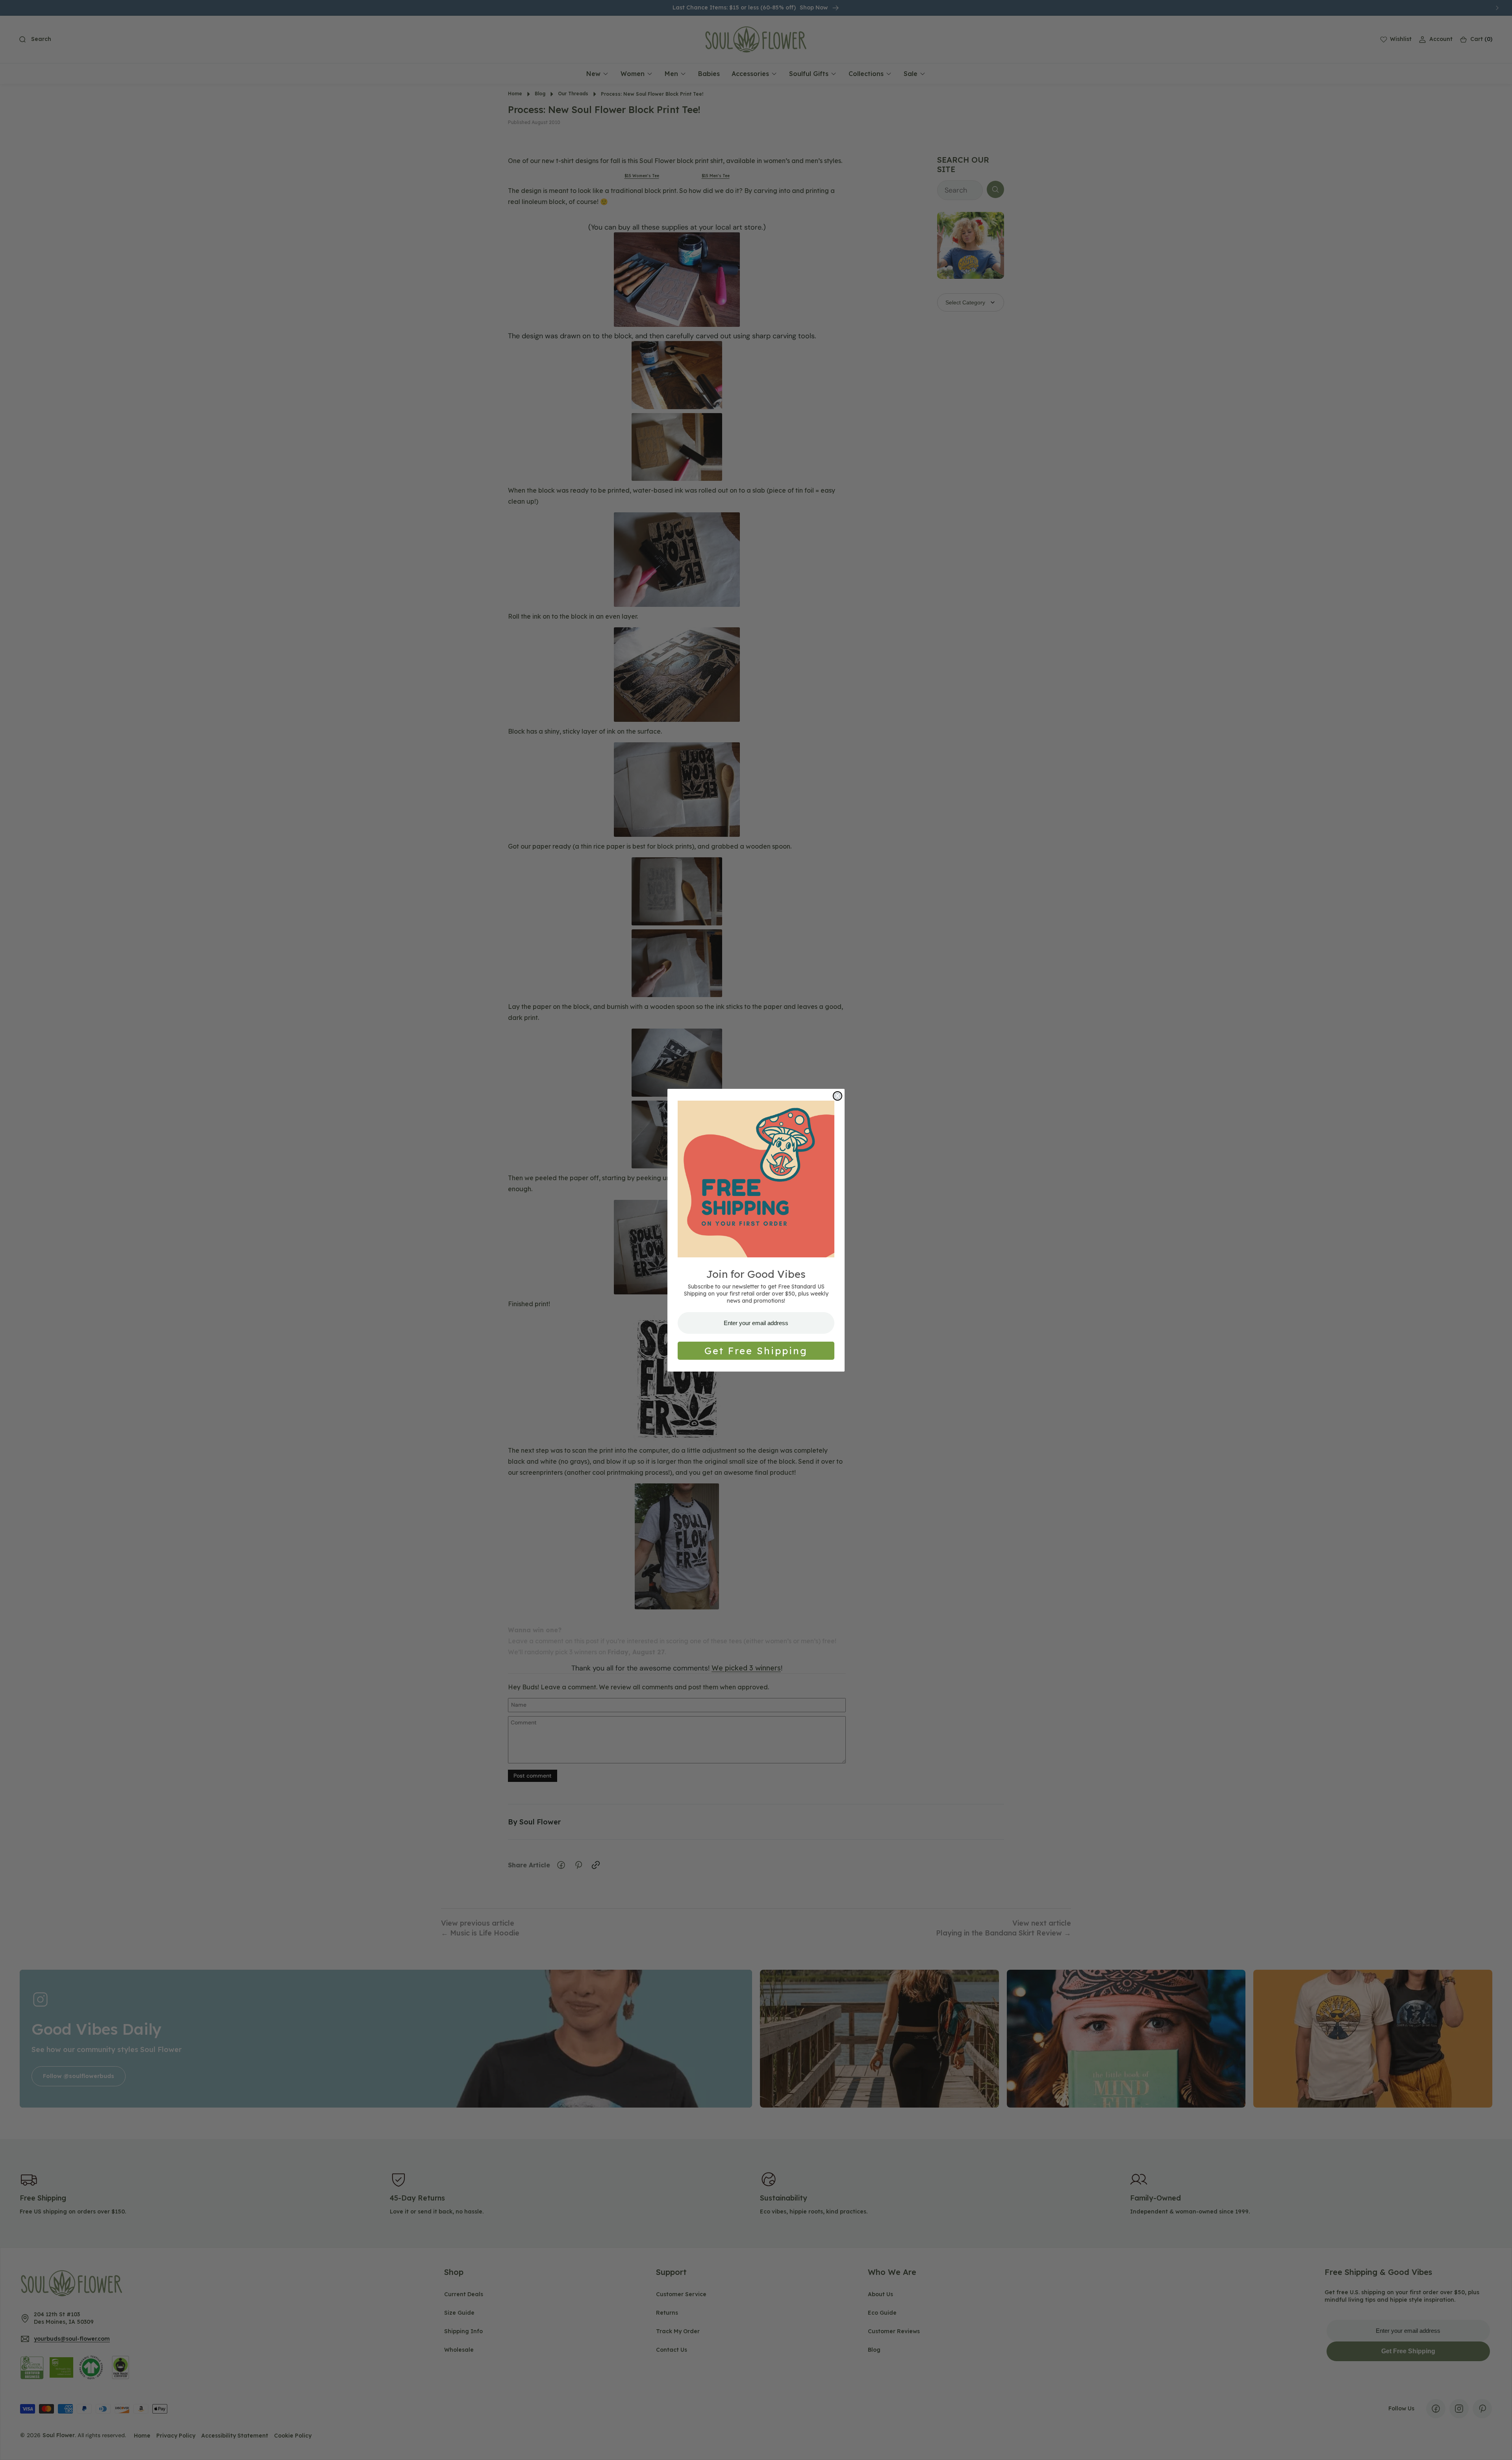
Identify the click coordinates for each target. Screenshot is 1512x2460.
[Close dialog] (838, 1096)
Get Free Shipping (756, 1351)
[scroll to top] (1499, 2447)
